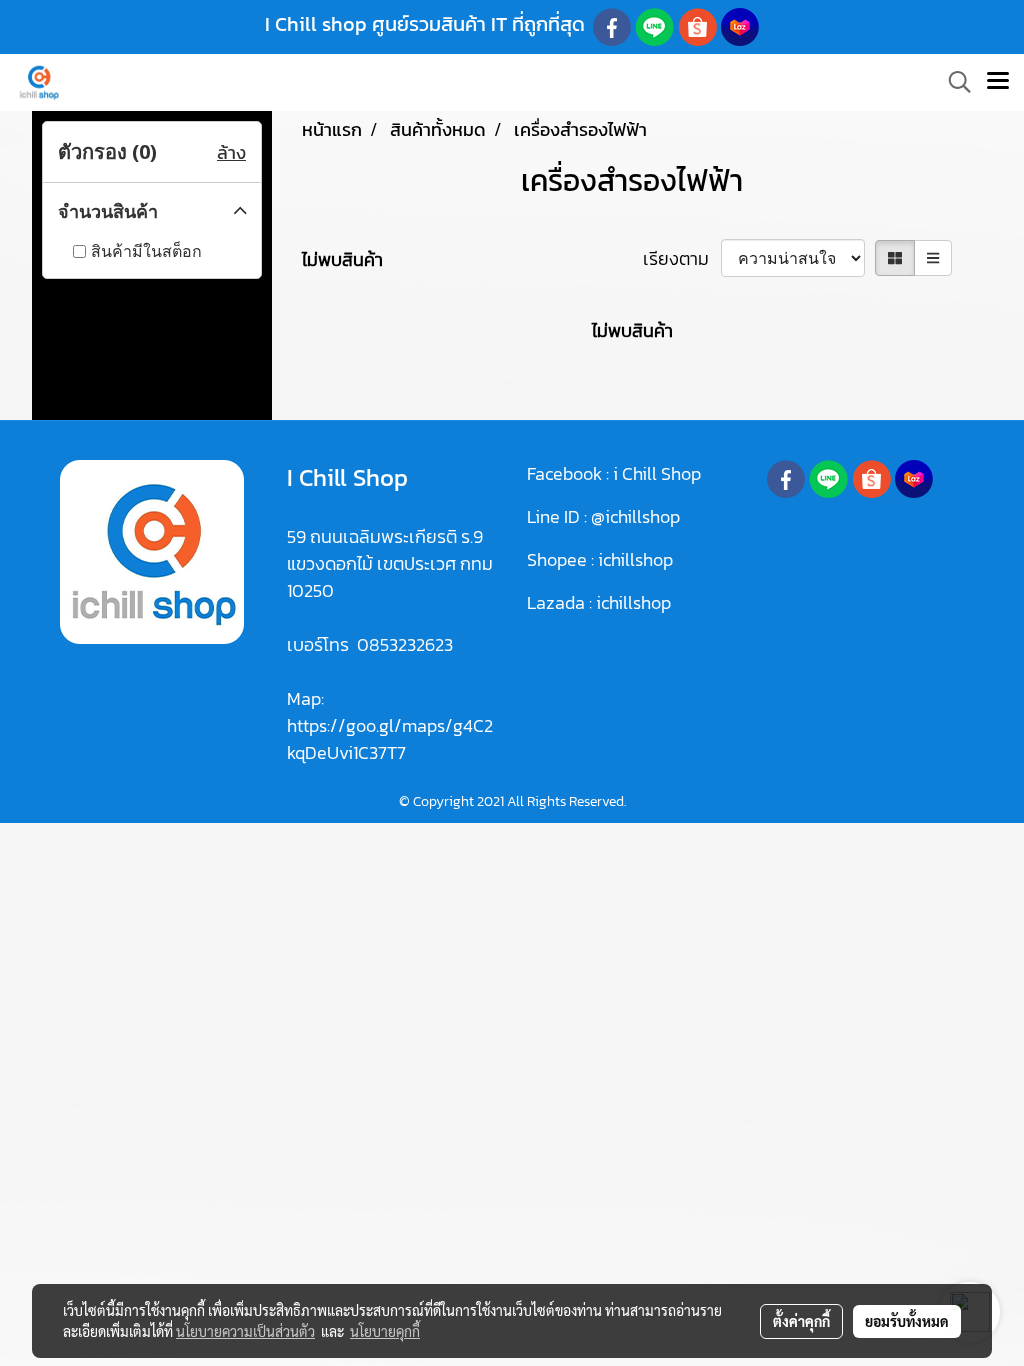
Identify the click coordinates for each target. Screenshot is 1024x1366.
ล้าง (231, 152)
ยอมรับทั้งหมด (907, 1321)
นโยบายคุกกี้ (385, 1331)
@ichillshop (635, 516)
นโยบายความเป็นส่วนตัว (245, 1331)
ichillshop (637, 559)
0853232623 (405, 644)
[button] (953, 82)
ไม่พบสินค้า (342, 259)
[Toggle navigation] (998, 82)
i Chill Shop (657, 473)
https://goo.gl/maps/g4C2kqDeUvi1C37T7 (390, 739)
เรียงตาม (682, 258)
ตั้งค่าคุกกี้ (801, 1321)
